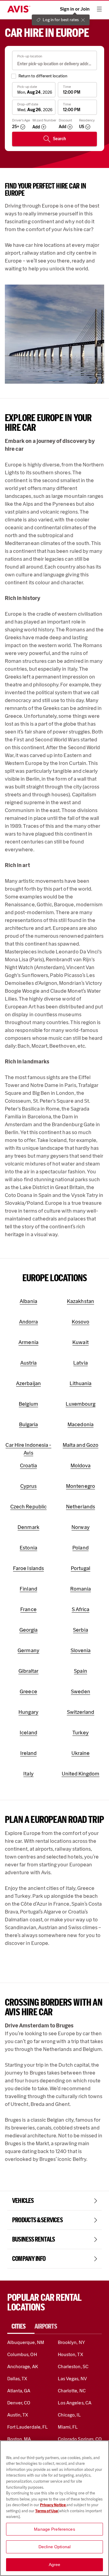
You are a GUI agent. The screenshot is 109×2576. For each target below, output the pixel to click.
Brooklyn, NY (71, 2342)
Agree (55, 2565)
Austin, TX (18, 2415)
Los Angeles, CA (75, 2403)
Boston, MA (19, 2439)
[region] (54, 2508)
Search (59, 139)
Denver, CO (19, 2403)
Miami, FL (68, 2427)
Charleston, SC (73, 2366)
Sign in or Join (75, 9)
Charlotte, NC (72, 2391)
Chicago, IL (69, 2415)
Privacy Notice (53, 2505)
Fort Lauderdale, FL (28, 2427)
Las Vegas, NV (72, 2379)
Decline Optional (54, 2547)
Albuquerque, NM (26, 2342)
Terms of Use (46, 2511)
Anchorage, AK (23, 2366)
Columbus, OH (22, 2354)
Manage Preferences (54, 2529)
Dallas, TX (17, 2379)
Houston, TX (71, 2354)
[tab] (21, 2326)
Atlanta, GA (19, 2391)
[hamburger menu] (99, 9)
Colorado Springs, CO (80, 2439)
